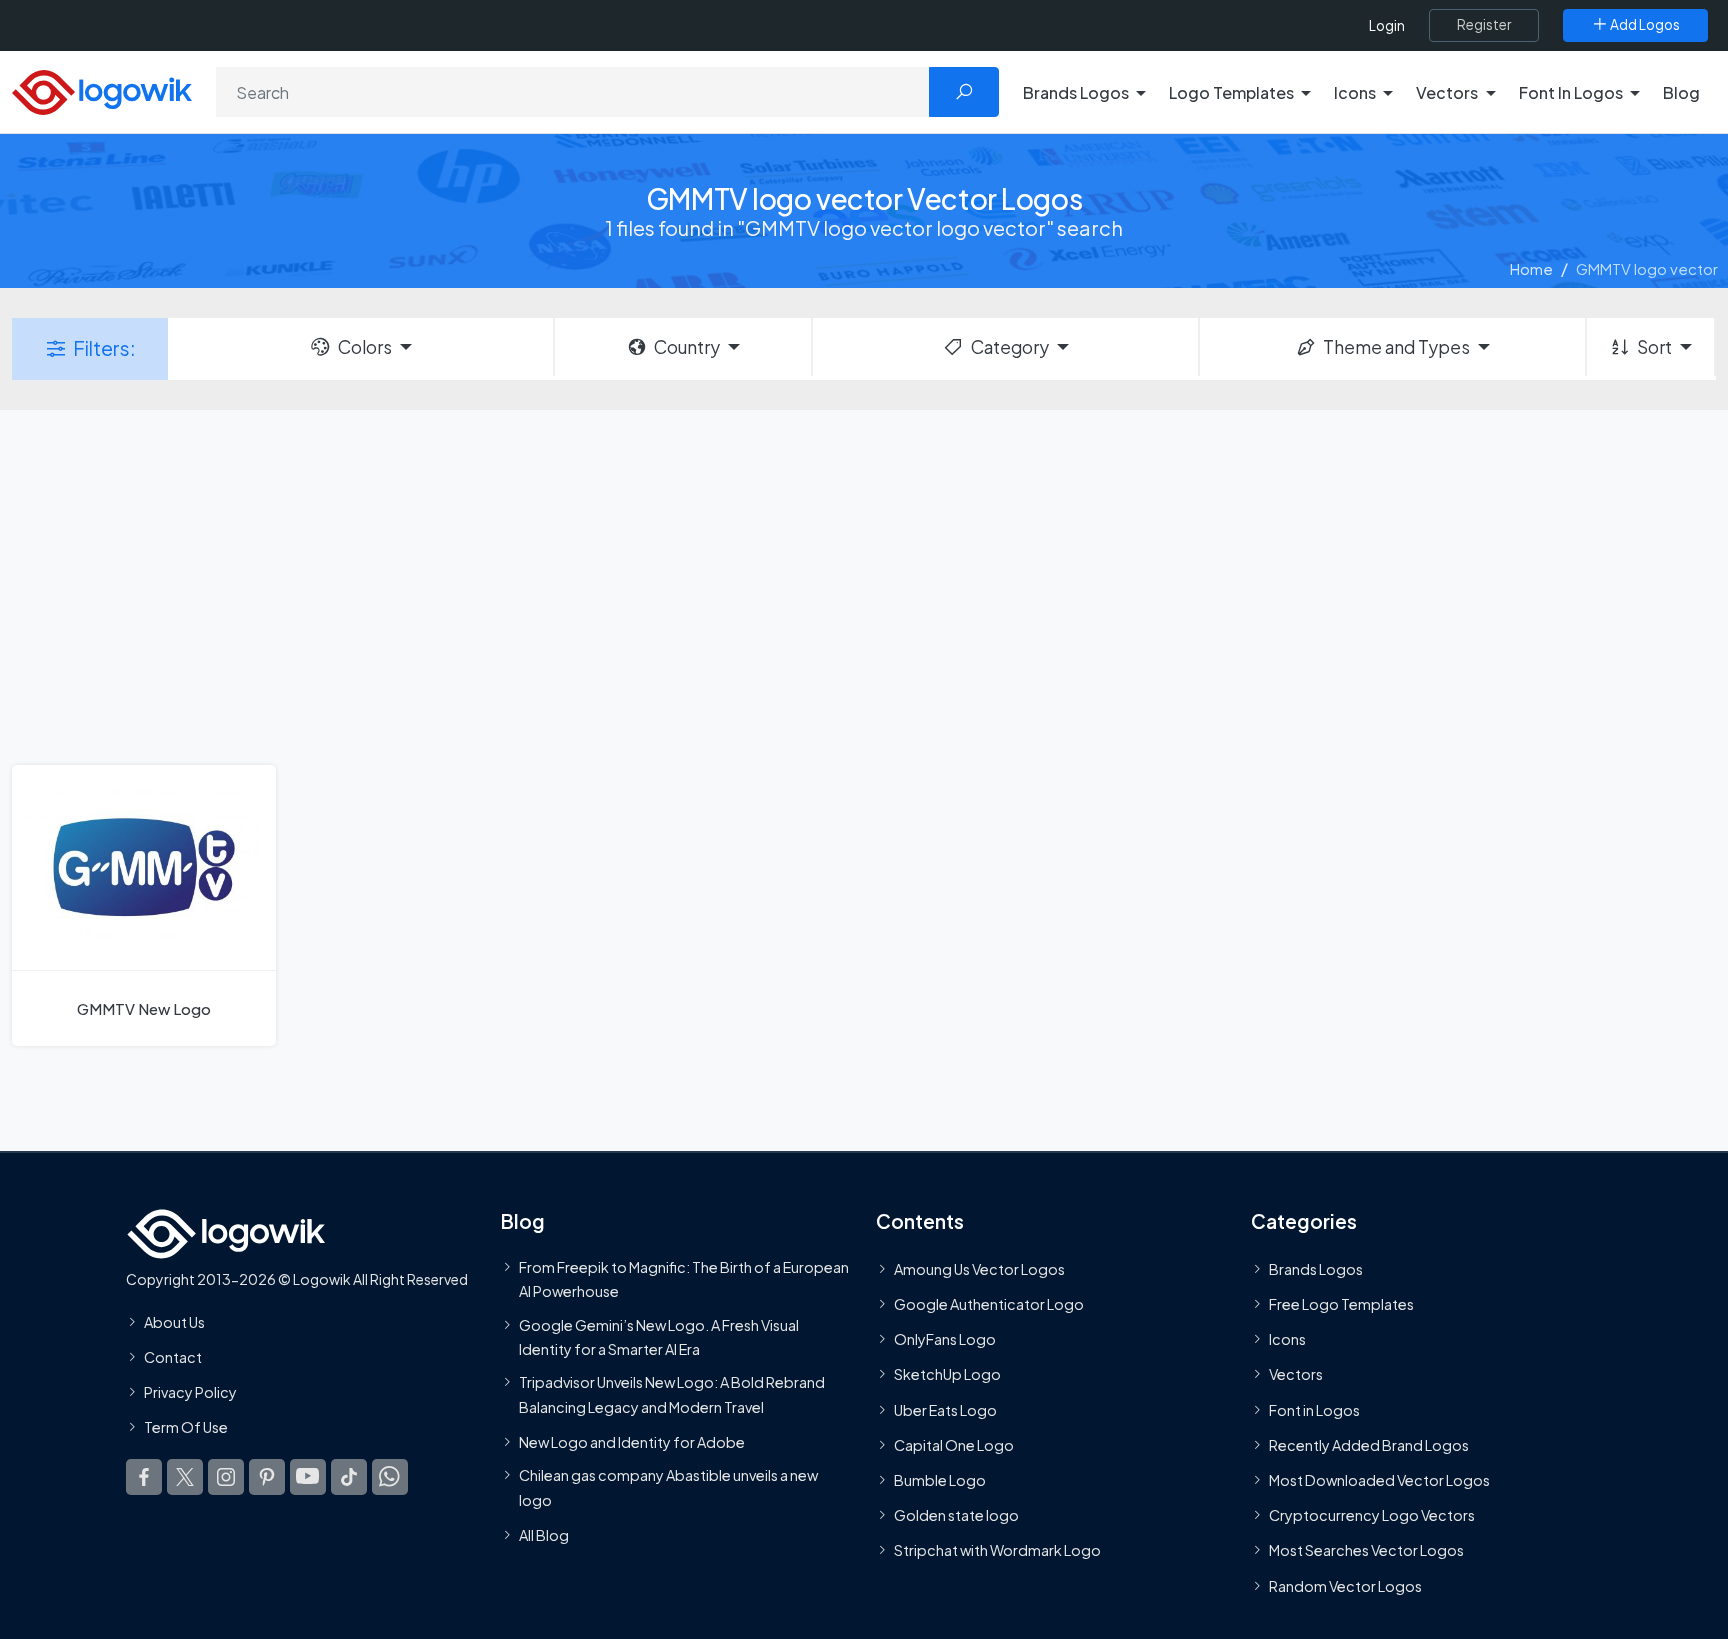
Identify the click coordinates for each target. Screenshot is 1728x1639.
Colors (365, 347)
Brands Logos (1316, 1269)
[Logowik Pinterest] (267, 1476)
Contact (173, 1357)
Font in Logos (1314, 1409)
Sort (1654, 347)
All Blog (544, 1535)
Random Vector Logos (1345, 1585)
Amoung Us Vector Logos (979, 1269)
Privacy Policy (190, 1392)
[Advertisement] (864, 585)
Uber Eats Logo (945, 1409)
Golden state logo (956, 1515)
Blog (1681, 92)
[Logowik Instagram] (226, 1476)
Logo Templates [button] (1231, 92)
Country (687, 347)
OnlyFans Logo (945, 1339)
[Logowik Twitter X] (185, 1476)
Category (1010, 347)
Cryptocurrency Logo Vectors (1372, 1515)
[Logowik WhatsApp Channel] (390, 1476)
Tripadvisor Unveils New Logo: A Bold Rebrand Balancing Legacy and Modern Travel (672, 1394)
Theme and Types (1396, 347)
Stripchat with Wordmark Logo (997, 1550)
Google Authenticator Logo (989, 1304)
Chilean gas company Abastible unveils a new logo (668, 1487)
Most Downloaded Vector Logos (1379, 1480)
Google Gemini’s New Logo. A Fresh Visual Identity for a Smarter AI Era (659, 1336)
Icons (1287, 1339)
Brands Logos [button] (1076, 92)
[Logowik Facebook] (144, 1476)
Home (1531, 268)
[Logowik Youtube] (308, 1476)
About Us (174, 1322)
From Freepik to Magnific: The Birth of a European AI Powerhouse (684, 1279)
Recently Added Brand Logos (1369, 1445)
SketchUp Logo (947, 1374)
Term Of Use (186, 1427)
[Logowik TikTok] (349, 1476)
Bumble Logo (940, 1480)
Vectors (1296, 1374)
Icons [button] (1355, 92)
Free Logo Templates (1341, 1304)
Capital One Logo (954, 1445)
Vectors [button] (1447, 92)
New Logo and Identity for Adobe (632, 1442)
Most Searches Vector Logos (1366, 1550)
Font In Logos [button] (1571, 92)
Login (1387, 25)
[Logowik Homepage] (102, 89)
